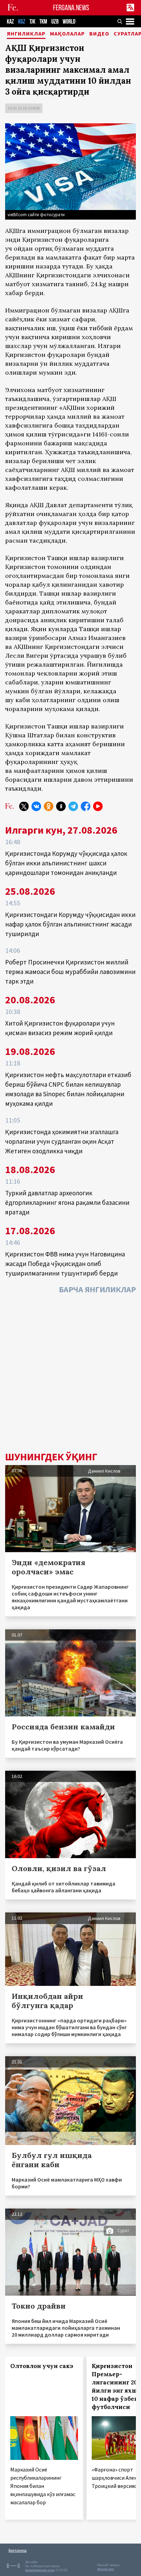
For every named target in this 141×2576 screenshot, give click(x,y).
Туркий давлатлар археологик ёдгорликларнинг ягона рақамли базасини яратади (67, 1202)
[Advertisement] (70, 1375)
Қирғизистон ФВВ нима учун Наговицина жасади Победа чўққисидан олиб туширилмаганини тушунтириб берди (65, 1264)
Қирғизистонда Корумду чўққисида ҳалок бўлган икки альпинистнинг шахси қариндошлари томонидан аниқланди (66, 863)
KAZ (10, 22)
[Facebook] (86, 806)
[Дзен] (61, 806)
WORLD (69, 22)
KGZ (22, 22)
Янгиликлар (26, 34)
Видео (99, 34)
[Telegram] (73, 806)
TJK (32, 22)
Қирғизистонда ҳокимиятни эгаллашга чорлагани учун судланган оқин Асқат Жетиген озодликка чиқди (62, 1141)
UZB (55, 22)
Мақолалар (67, 34)
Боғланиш (18, 2550)
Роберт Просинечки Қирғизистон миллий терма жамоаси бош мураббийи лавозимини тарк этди (70, 972)
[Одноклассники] (49, 806)
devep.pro (106, 2569)
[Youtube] (98, 806)
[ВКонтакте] (36, 806)
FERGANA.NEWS (71, 8)
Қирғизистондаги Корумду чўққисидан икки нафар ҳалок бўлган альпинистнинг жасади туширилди (70, 924)
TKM (43, 22)
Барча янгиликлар (97, 1289)
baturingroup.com (40, 2570)
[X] (24, 806)
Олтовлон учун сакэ (42, 2366)
